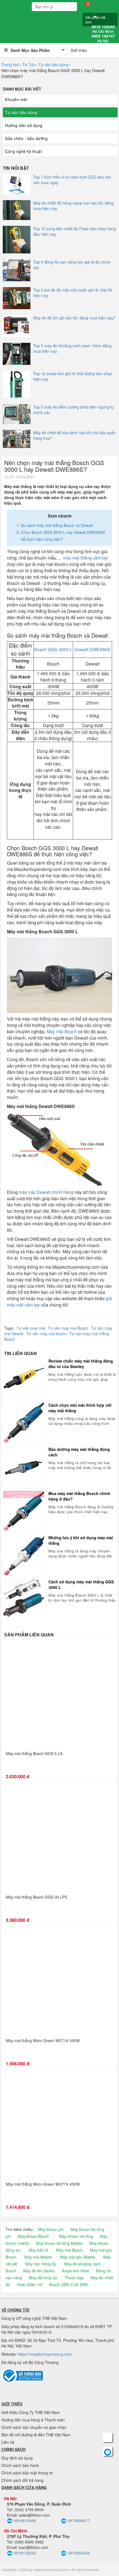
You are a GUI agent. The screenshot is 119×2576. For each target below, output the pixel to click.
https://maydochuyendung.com (45, 2354)
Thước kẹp (74, 2278)
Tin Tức (29, 65)
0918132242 (25, 2553)
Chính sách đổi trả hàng (22, 2480)
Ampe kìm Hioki (75, 2271)
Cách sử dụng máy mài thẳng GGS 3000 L (81, 1584)
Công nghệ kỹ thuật (23, 151)
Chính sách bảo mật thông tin (27, 2473)
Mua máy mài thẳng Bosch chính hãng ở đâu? (79, 1496)
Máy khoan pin (51, 2229)
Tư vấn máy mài (31, 1328)
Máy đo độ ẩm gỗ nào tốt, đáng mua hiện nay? (74, 318)
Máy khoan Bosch (33, 2236)
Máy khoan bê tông (76, 2236)
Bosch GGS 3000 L (53, 649)
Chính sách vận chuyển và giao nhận (34, 2427)
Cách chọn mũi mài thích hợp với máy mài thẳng (80, 1408)
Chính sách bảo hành (20, 2465)
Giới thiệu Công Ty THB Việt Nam (31, 2412)
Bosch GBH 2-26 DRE (68, 2285)
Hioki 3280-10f (30, 2285)
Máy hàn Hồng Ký (41, 2264)
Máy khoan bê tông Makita (59, 2243)
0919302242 (79, 2553)
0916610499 (25, 2521)
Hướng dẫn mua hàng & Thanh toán (33, 2420)
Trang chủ (10, 65)
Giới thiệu (79, 50)
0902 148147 (103, 38)
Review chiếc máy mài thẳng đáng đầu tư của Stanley (81, 1364)
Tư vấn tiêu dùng (53, 65)
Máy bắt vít (38, 2250)
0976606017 (79, 2521)
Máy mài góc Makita (78, 2257)
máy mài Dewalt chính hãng (46, 1192)
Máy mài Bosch (62, 1031)
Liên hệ (8, 2442)
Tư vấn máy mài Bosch (68, 1328)
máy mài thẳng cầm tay (85, 558)
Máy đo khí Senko (39, 2271)
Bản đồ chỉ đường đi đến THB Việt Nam (36, 2435)
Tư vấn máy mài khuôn (46, 1334)
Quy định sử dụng (17, 2458)
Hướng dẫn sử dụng (24, 125)
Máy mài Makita (38, 2257)
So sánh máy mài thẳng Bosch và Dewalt (57, 525)
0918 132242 (103, 29)
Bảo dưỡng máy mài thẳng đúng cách (79, 1452)
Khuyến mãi (16, 99)
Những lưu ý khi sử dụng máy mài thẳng (81, 1540)
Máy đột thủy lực (43, 2278)
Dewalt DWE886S (92, 649)
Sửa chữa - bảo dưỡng (26, 138)
